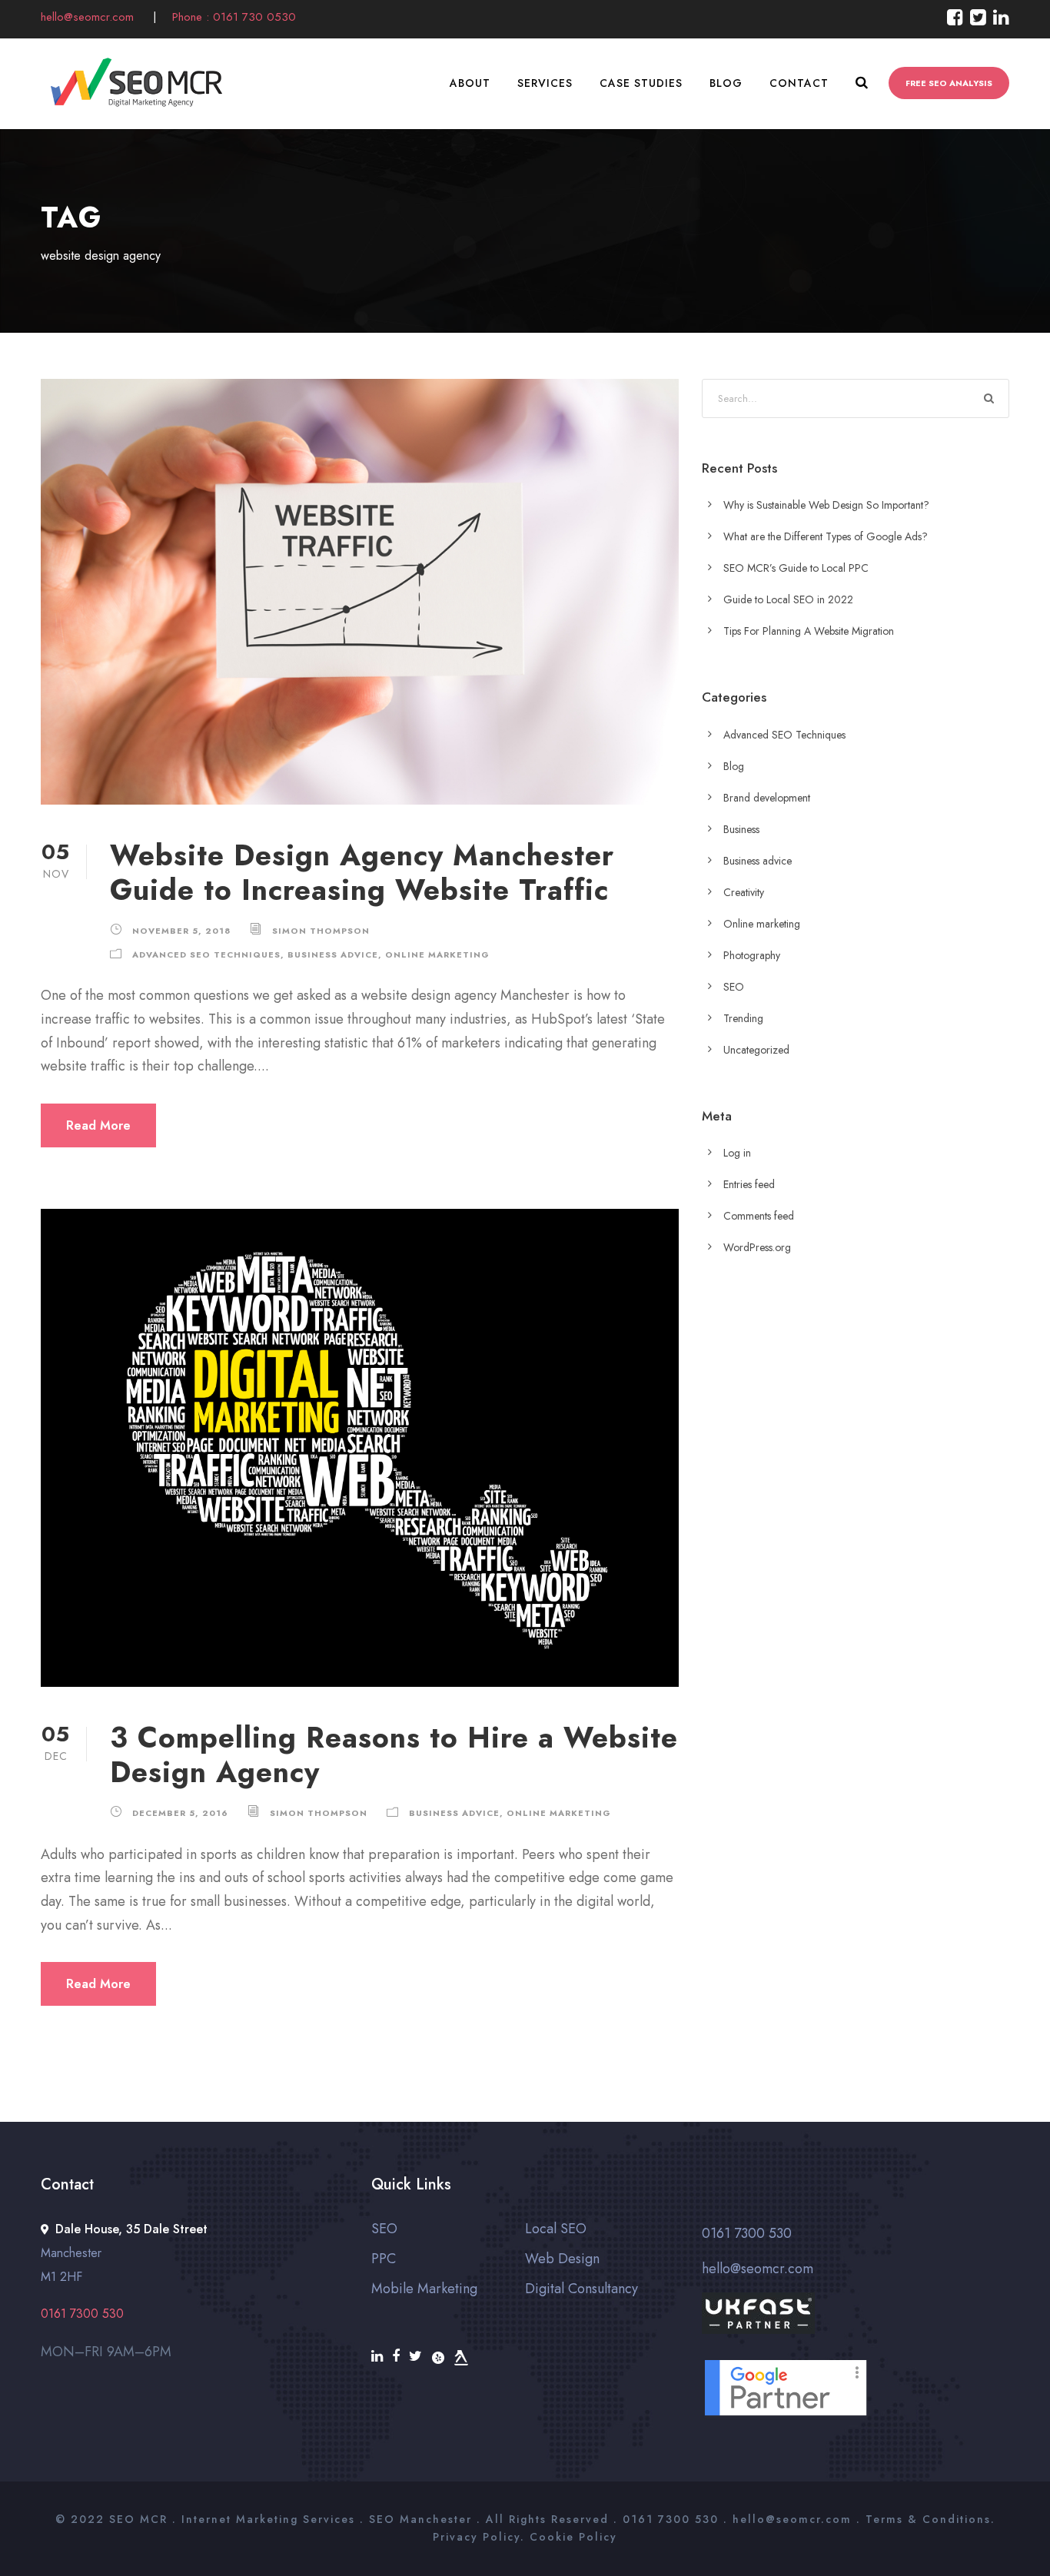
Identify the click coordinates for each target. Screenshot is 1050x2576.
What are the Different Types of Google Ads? (826, 536)
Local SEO (556, 2229)
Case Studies (641, 83)
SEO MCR (138, 2519)
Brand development (767, 798)
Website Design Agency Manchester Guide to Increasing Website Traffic (362, 872)
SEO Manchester (420, 2519)
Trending (743, 1018)
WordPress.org (757, 1247)
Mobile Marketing (424, 2289)
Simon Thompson (321, 931)
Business (741, 829)
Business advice (333, 954)
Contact (799, 83)
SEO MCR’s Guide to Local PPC (796, 568)
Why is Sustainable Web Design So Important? (826, 505)
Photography (752, 955)
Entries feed (749, 1184)
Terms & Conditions (928, 2519)
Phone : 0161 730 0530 (234, 17)
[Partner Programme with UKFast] (856, 2325)
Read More (98, 1125)
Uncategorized (756, 1050)
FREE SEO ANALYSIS (949, 83)
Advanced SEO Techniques (206, 954)
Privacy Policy (477, 2537)
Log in (737, 1153)
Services (545, 83)
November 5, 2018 (181, 931)
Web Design (562, 2259)
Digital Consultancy (581, 2289)
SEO (734, 987)
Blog (726, 83)
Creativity (744, 892)
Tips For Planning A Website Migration (809, 631)
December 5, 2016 (180, 1813)
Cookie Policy (573, 2537)
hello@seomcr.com (89, 17)
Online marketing (437, 954)
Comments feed (759, 1216)
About (470, 83)
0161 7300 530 (747, 2233)
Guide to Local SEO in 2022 (788, 599)
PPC (384, 2259)
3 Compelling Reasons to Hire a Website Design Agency (394, 1754)
